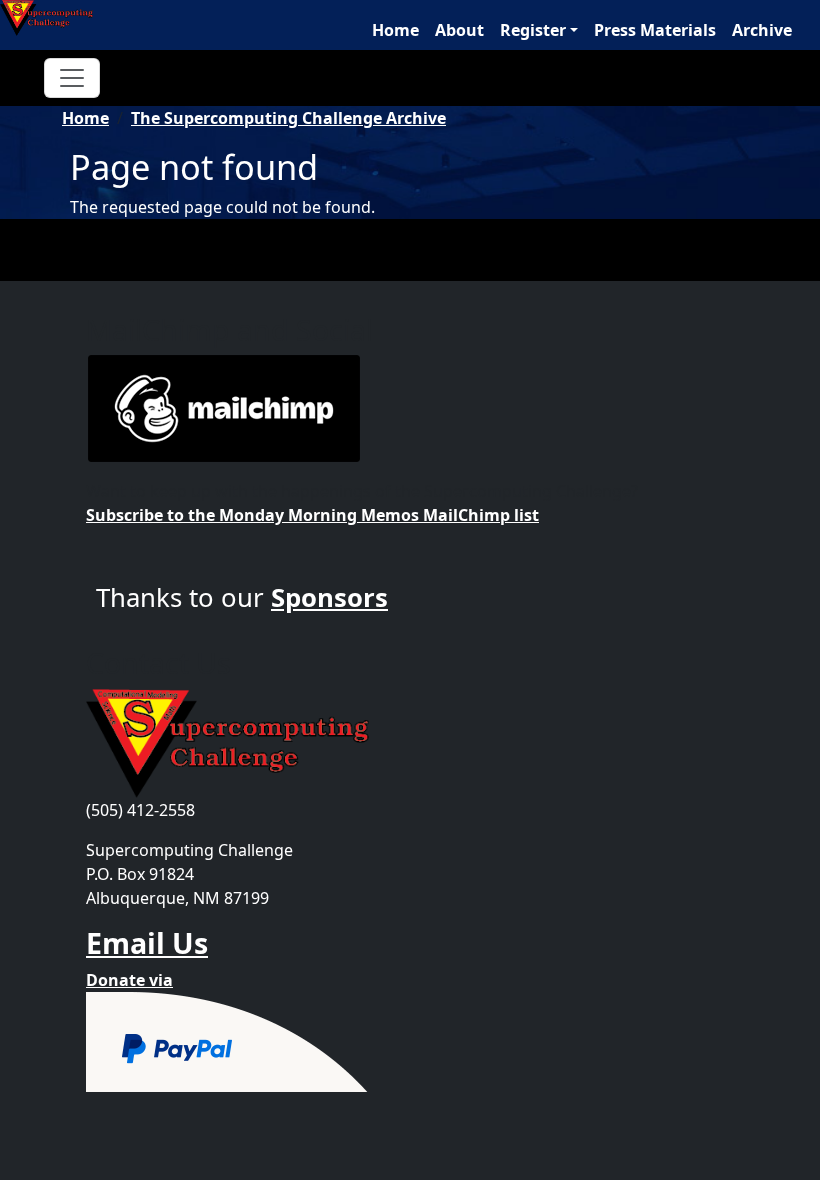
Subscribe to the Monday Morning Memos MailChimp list (312, 515)
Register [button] (533, 30)
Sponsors (329, 597)
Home (395, 30)
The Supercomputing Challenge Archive (288, 118)
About (459, 30)
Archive (762, 30)
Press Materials (655, 30)
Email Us (147, 942)
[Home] (54, 18)
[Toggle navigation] (72, 78)
